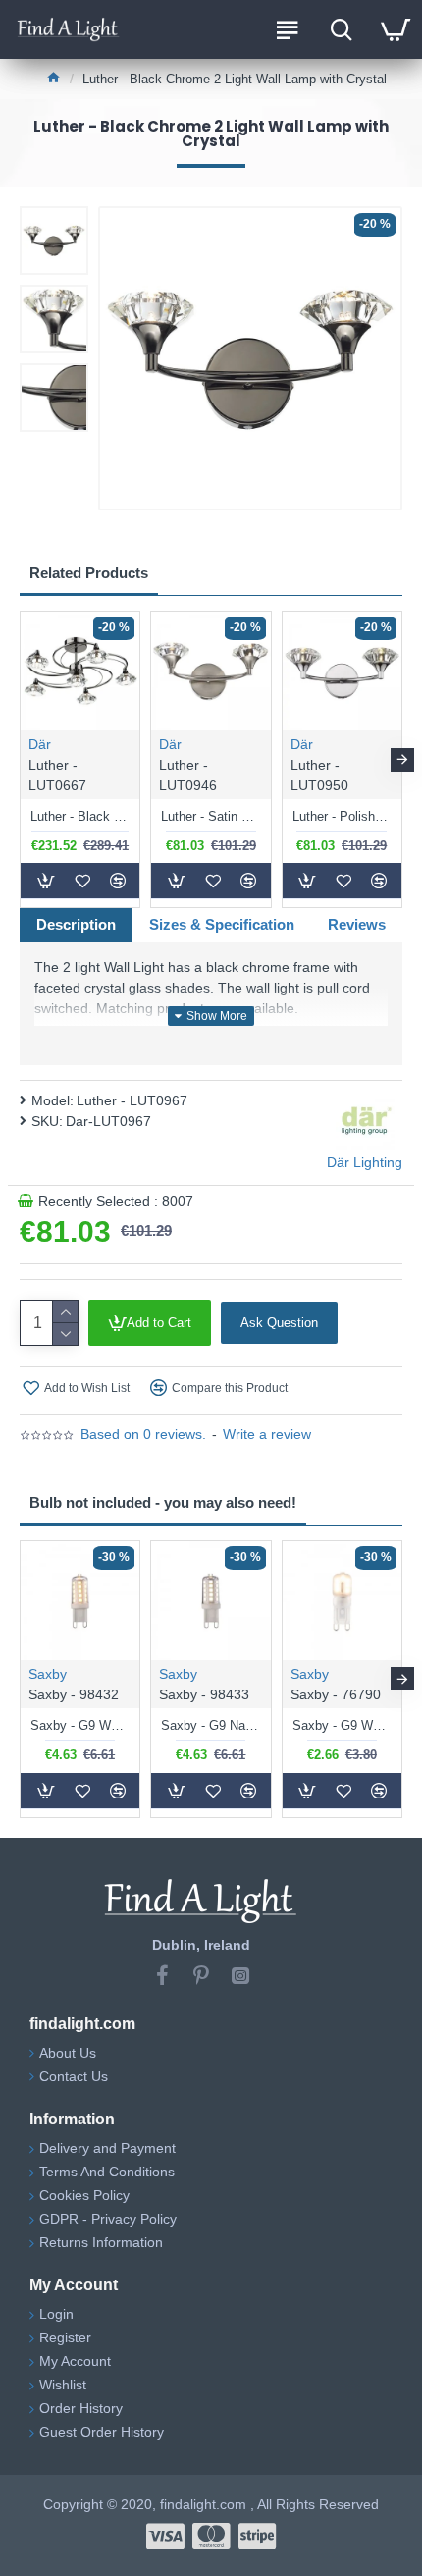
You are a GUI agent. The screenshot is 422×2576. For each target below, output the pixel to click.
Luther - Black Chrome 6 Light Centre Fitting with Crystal (80, 816)
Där (40, 744)
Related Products (89, 573)
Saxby (48, 1674)
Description (76, 924)
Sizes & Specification (222, 924)
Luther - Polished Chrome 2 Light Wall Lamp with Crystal (342, 816)
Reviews (357, 924)
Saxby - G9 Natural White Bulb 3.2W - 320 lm (211, 1725)
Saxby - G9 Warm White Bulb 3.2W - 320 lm (80, 1725)
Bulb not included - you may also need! (163, 1503)
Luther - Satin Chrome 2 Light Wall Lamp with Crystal (211, 816)
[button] (20, 760)
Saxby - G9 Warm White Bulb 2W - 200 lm (342, 1725)
